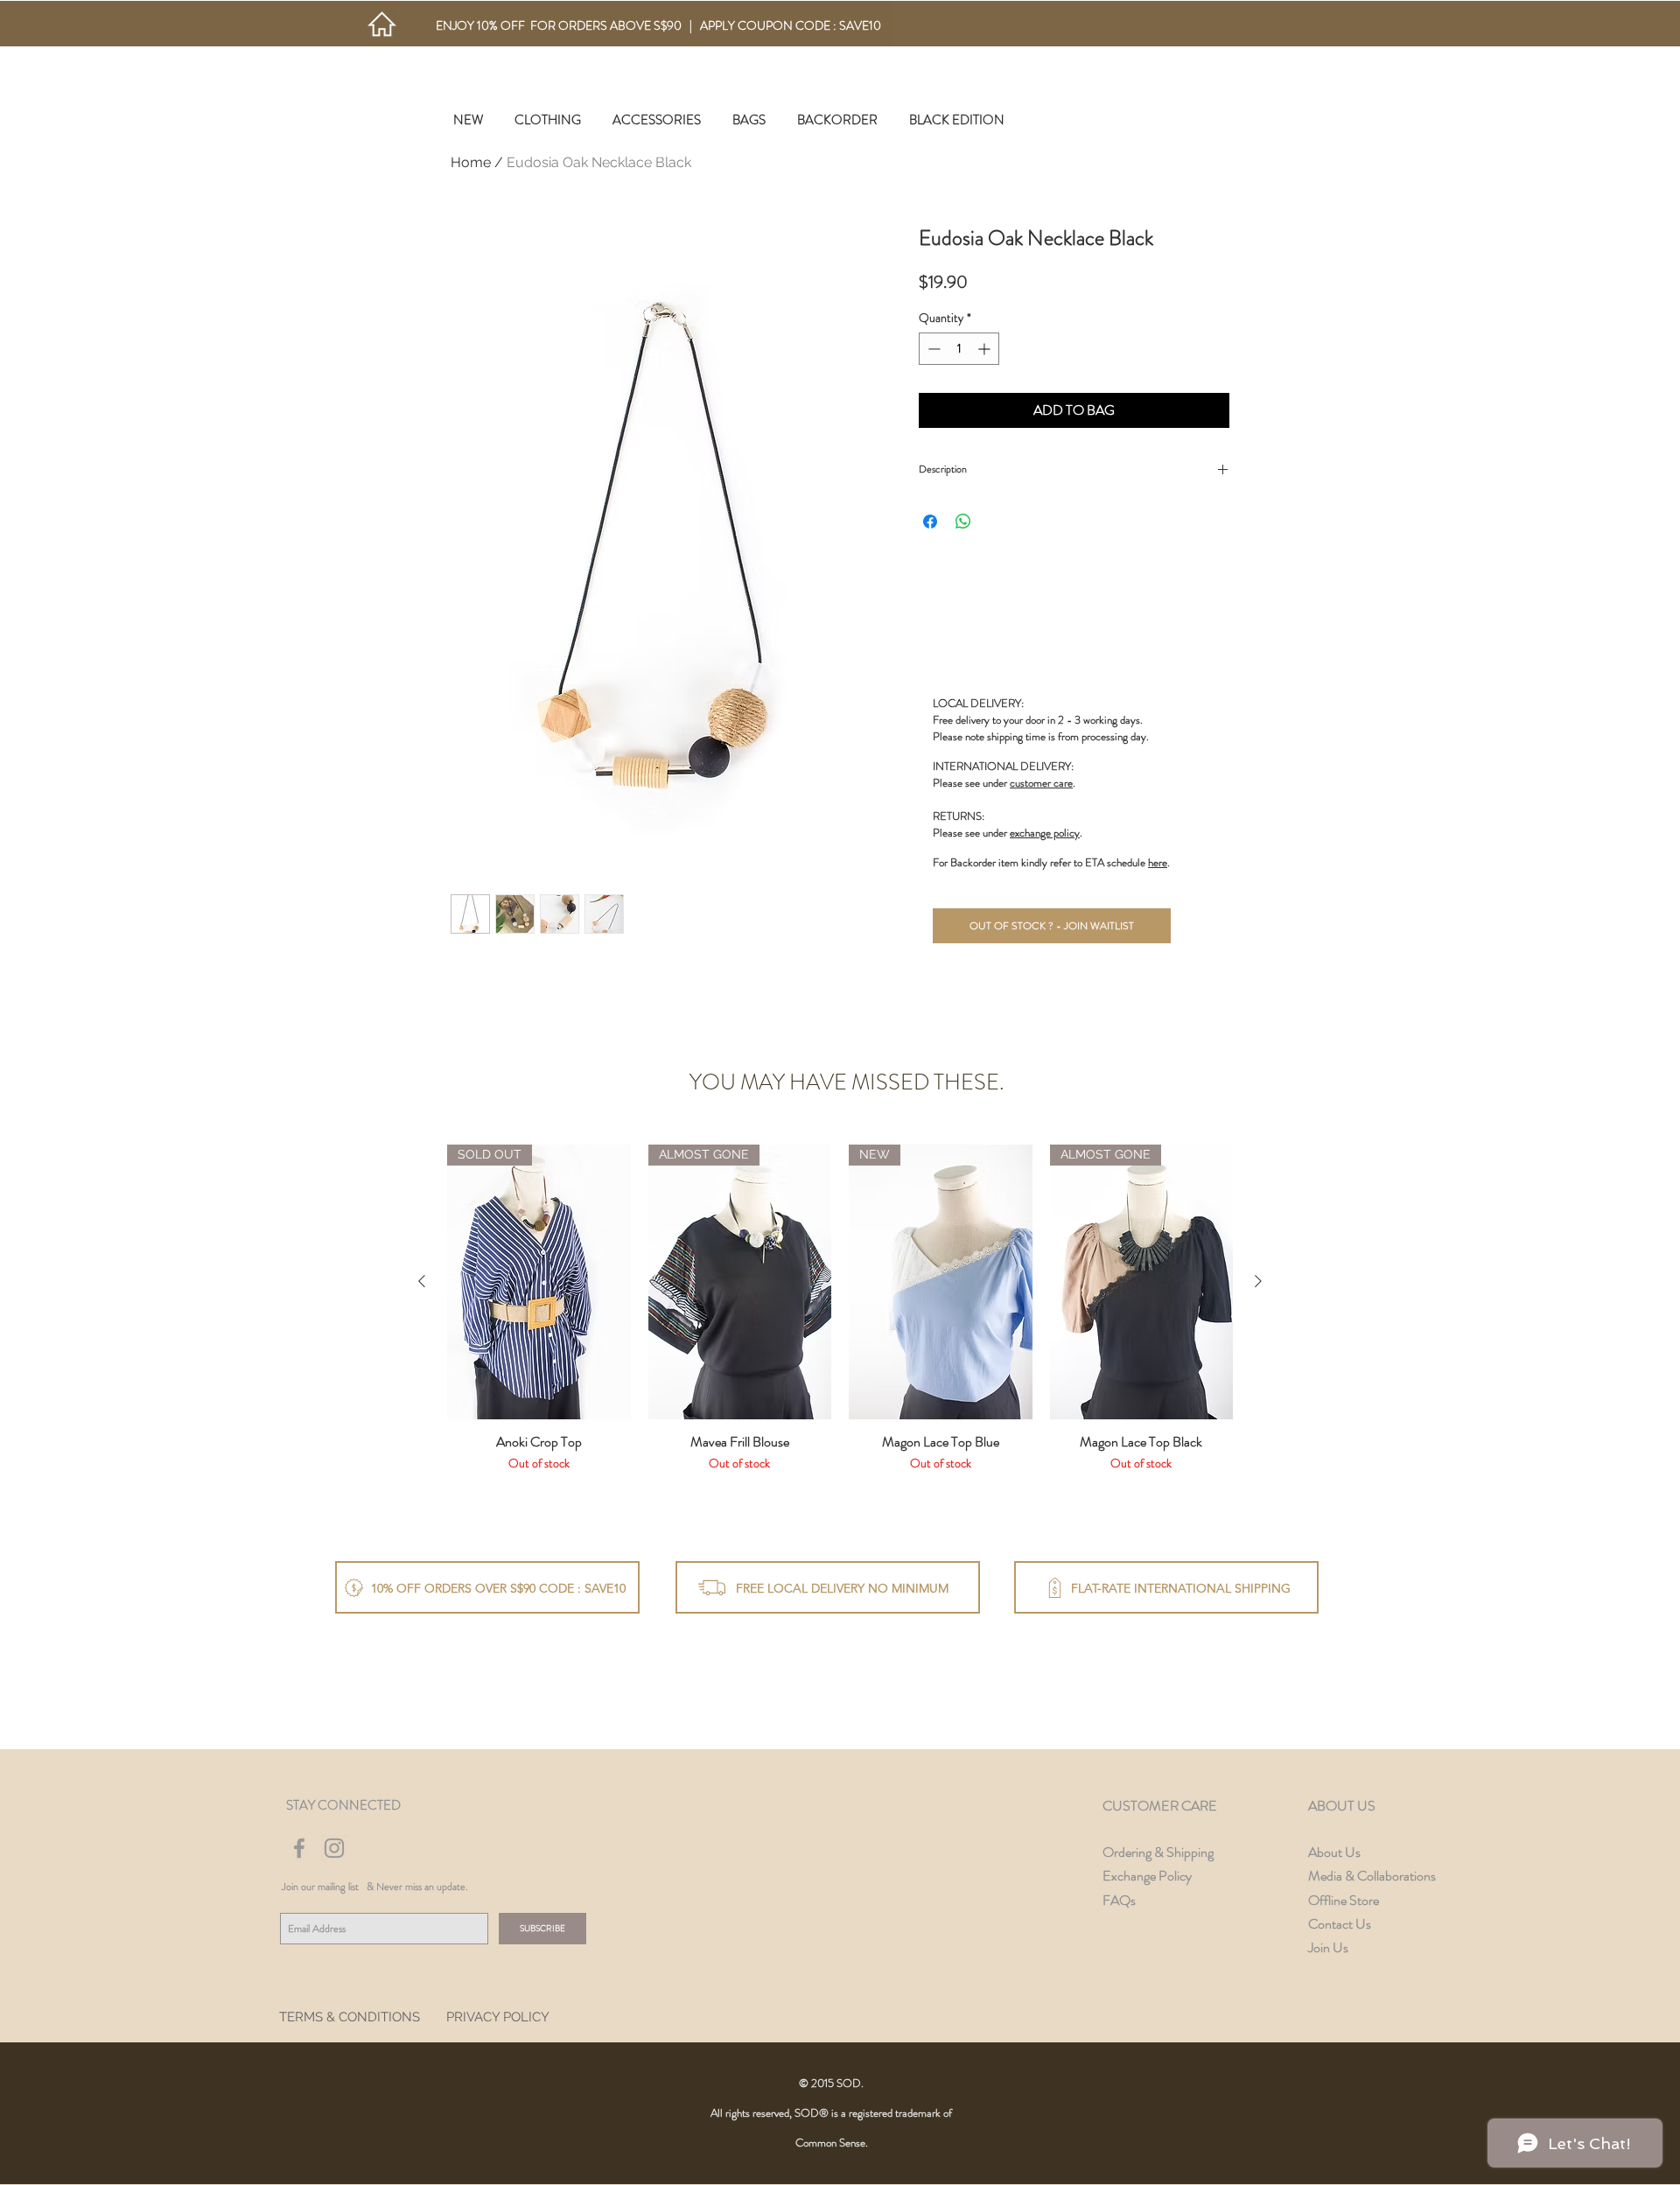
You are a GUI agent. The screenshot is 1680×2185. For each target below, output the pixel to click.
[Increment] (986, 349)
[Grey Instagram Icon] (334, 1848)
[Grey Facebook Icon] (299, 1848)
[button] (548, 120)
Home (471, 162)
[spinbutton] (959, 349)
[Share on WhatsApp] (963, 522)
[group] (840, 1317)
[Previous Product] (422, 1281)
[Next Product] (1258, 1281)
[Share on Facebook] (930, 522)
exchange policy (1045, 833)
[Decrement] (932, 349)
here (1158, 862)
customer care (1041, 783)
